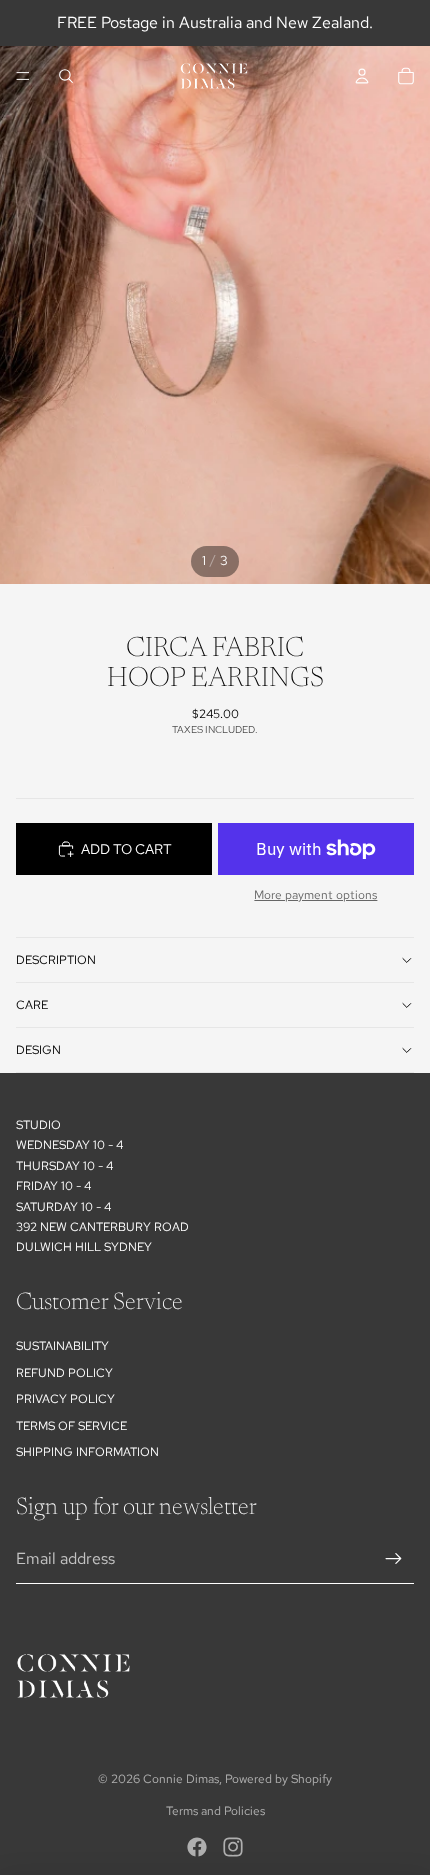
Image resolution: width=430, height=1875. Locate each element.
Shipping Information (87, 1452)
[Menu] (23, 76)
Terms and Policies (215, 1811)
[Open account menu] (362, 76)
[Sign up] (394, 1559)
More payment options (315, 895)
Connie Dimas (181, 1779)
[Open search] (66, 76)
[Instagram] (233, 1847)
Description (56, 960)
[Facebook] (197, 1847)
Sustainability (62, 1346)
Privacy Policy (65, 1399)
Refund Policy (64, 1373)
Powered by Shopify (278, 1779)
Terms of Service (71, 1426)
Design (38, 1050)
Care (32, 1005)
